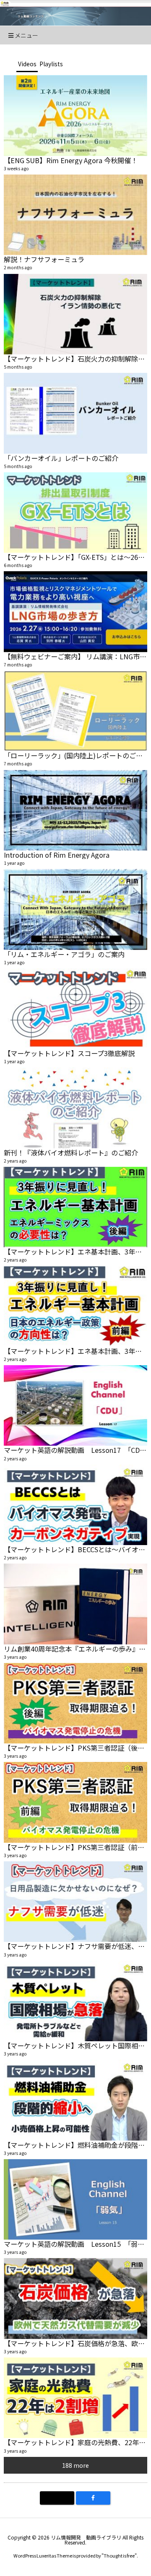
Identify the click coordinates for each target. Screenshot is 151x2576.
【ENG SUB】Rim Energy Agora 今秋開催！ (71, 160)
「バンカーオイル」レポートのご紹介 (61, 458)
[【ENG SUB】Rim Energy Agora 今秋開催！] (75, 115)
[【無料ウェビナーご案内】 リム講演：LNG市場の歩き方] (75, 611)
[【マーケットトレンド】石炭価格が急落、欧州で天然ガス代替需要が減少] (75, 2298)
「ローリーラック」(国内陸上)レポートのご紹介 (77, 755)
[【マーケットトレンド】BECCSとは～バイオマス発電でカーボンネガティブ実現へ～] (75, 1505)
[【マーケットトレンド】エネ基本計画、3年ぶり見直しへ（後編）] (75, 1207)
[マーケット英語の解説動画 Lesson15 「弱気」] (75, 2199)
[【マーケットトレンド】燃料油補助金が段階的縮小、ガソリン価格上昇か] (75, 2100)
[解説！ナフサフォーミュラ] (75, 215)
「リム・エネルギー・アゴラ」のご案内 (64, 954)
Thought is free (119, 2555)
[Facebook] (93, 2498)
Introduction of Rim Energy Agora (57, 855)
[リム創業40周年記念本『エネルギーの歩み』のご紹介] (75, 1604)
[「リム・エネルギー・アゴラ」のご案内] (75, 909)
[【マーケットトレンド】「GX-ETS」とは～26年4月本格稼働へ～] (75, 513)
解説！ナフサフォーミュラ (44, 259)
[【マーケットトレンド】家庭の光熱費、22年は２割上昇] (75, 2398)
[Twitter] (57, 2498)
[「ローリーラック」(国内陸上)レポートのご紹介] (75, 711)
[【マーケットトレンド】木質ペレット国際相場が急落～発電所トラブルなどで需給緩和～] (75, 2001)
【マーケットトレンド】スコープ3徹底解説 (69, 1053)
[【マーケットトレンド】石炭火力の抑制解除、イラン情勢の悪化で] (75, 314)
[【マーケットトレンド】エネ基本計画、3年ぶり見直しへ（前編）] (75, 1306)
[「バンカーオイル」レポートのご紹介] (75, 413)
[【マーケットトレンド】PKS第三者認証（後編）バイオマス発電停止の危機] (75, 1703)
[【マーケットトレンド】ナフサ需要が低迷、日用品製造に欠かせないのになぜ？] (75, 1902)
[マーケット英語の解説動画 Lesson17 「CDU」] (75, 1405)
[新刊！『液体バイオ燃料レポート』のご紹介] (75, 1108)
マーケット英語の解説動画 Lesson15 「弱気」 (77, 2244)
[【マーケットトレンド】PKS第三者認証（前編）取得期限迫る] (75, 1802)
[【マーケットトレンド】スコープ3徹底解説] (75, 1009)
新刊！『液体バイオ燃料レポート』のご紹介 (71, 1153)
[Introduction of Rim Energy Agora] (75, 810)
